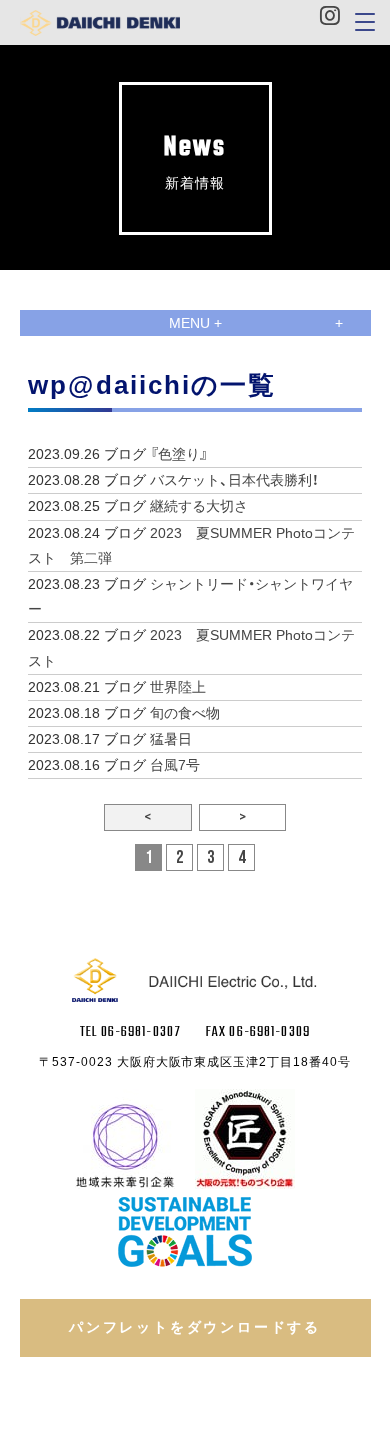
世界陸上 (178, 687)
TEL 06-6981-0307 (130, 1032)
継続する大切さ (199, 506)
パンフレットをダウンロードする (195, 1327)
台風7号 (175, 765)
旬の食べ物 (185, 713)
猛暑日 (171, 739)
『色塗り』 (179, 454)
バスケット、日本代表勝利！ (234, 480)
